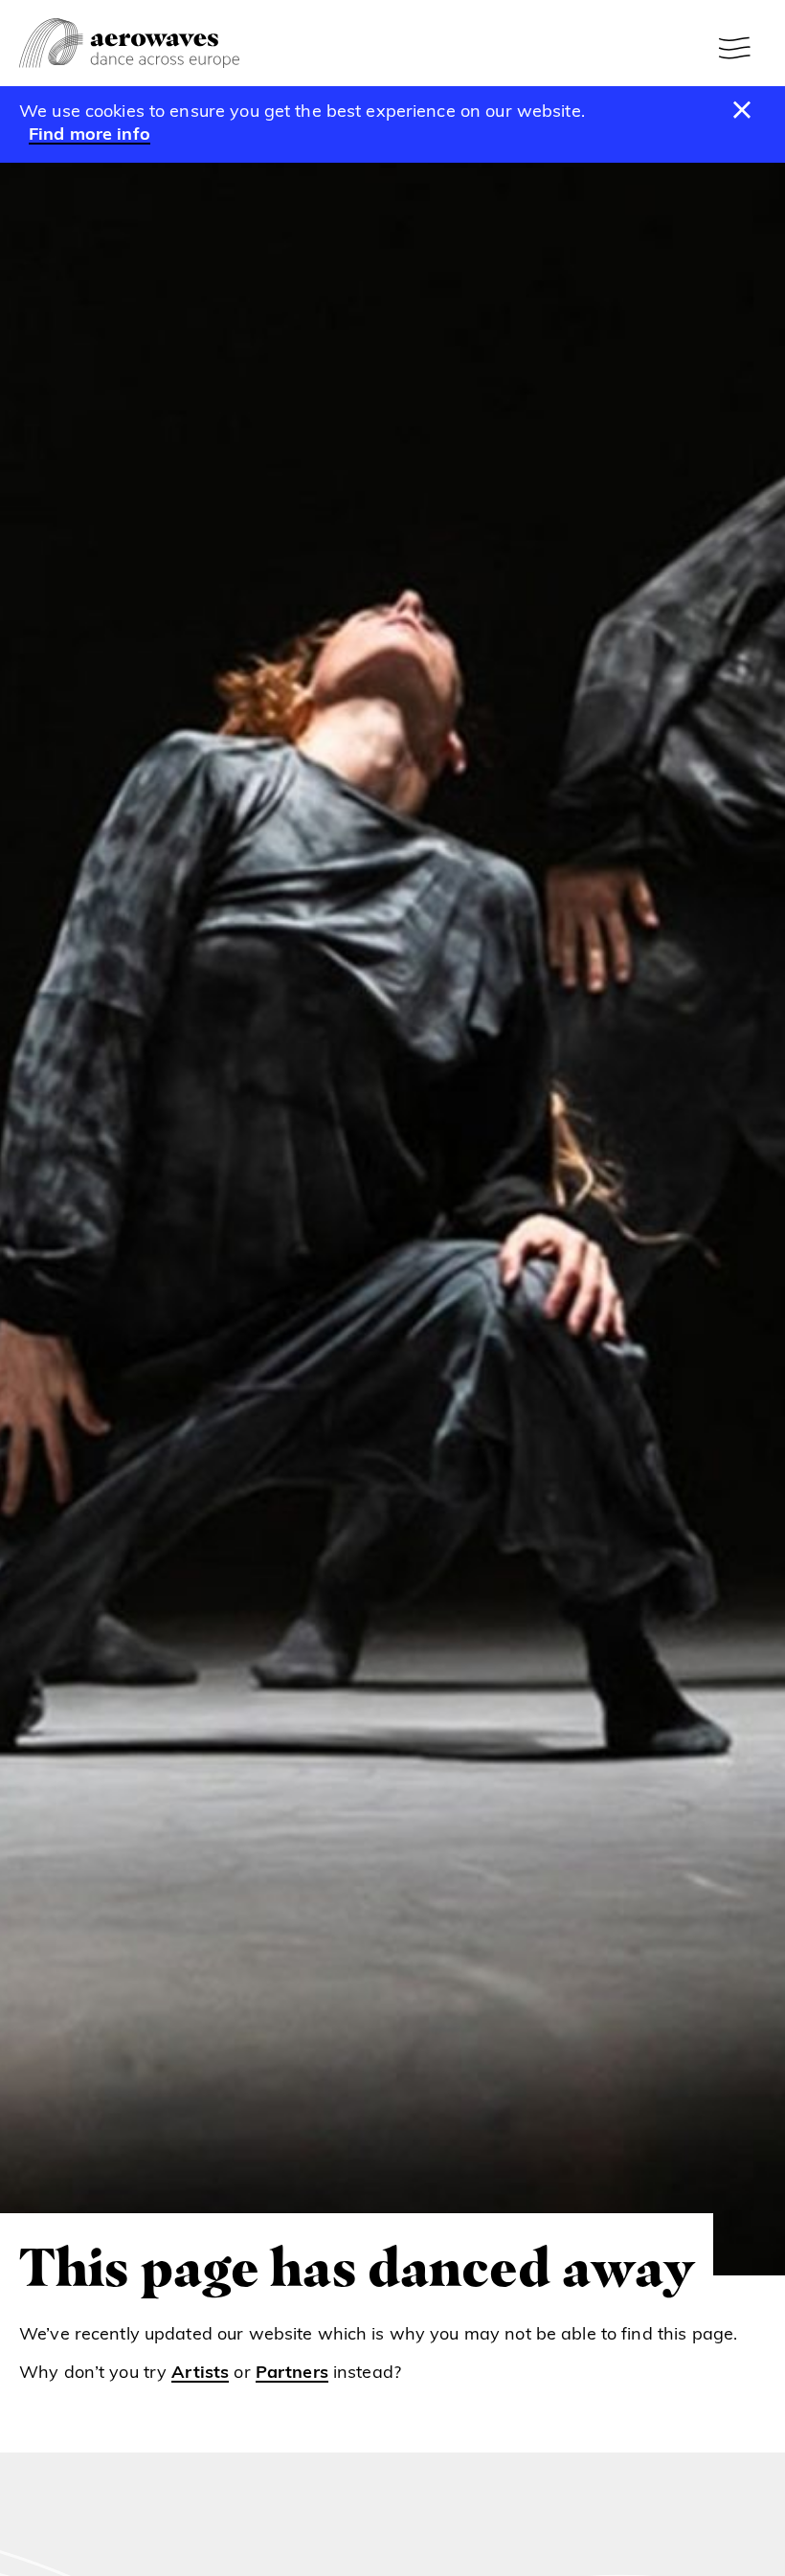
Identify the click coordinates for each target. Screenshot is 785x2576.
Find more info (90, 136)
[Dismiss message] (742, 111)
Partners (292, 2374)
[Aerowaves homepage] (129, 44)
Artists (200, 2374)
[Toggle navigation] (737, 48)
